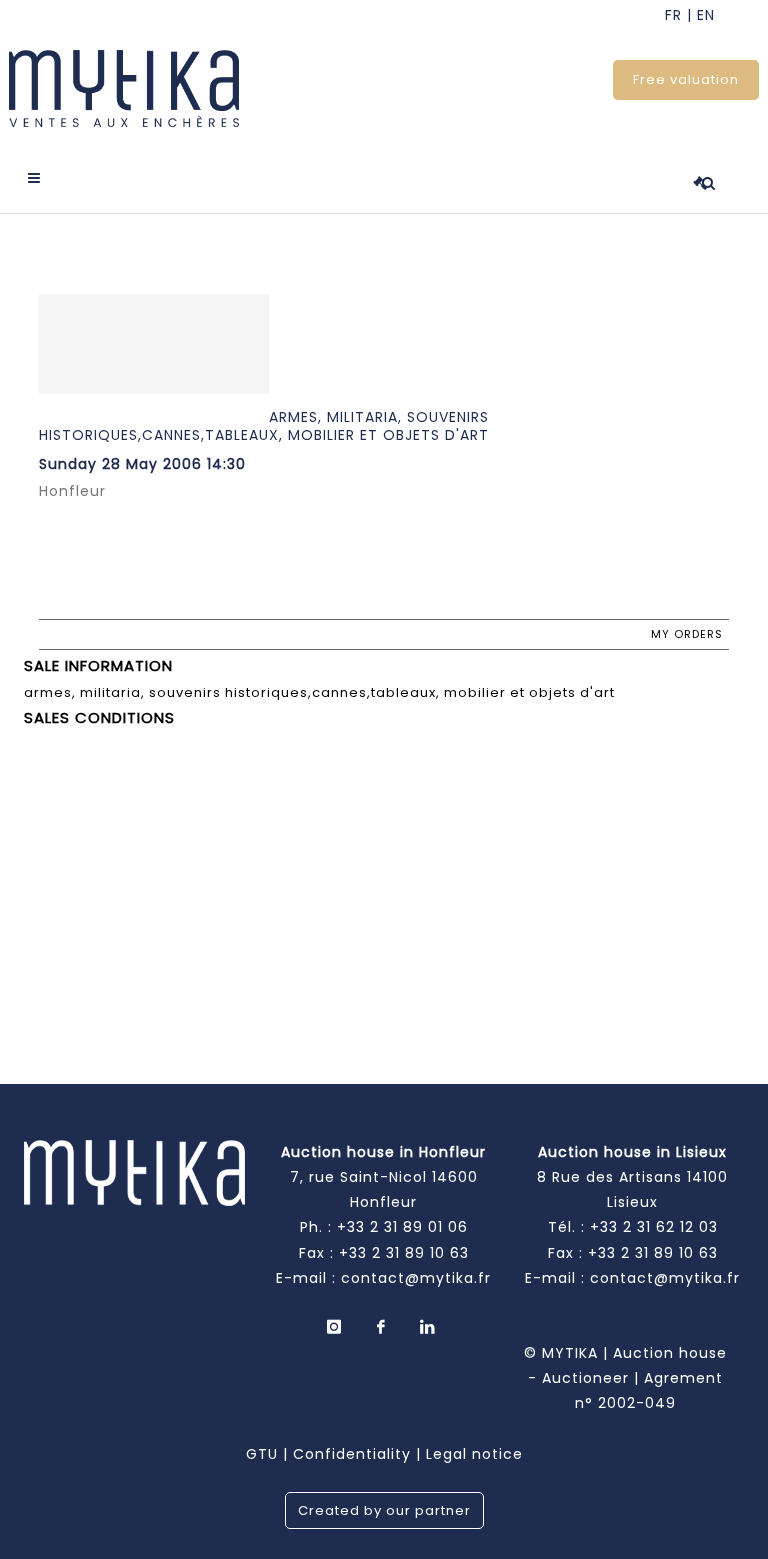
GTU (262, 1454)
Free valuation (686, 79)
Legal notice (474, 1454)
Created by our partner (384, 1510)
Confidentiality (352, 1454)
